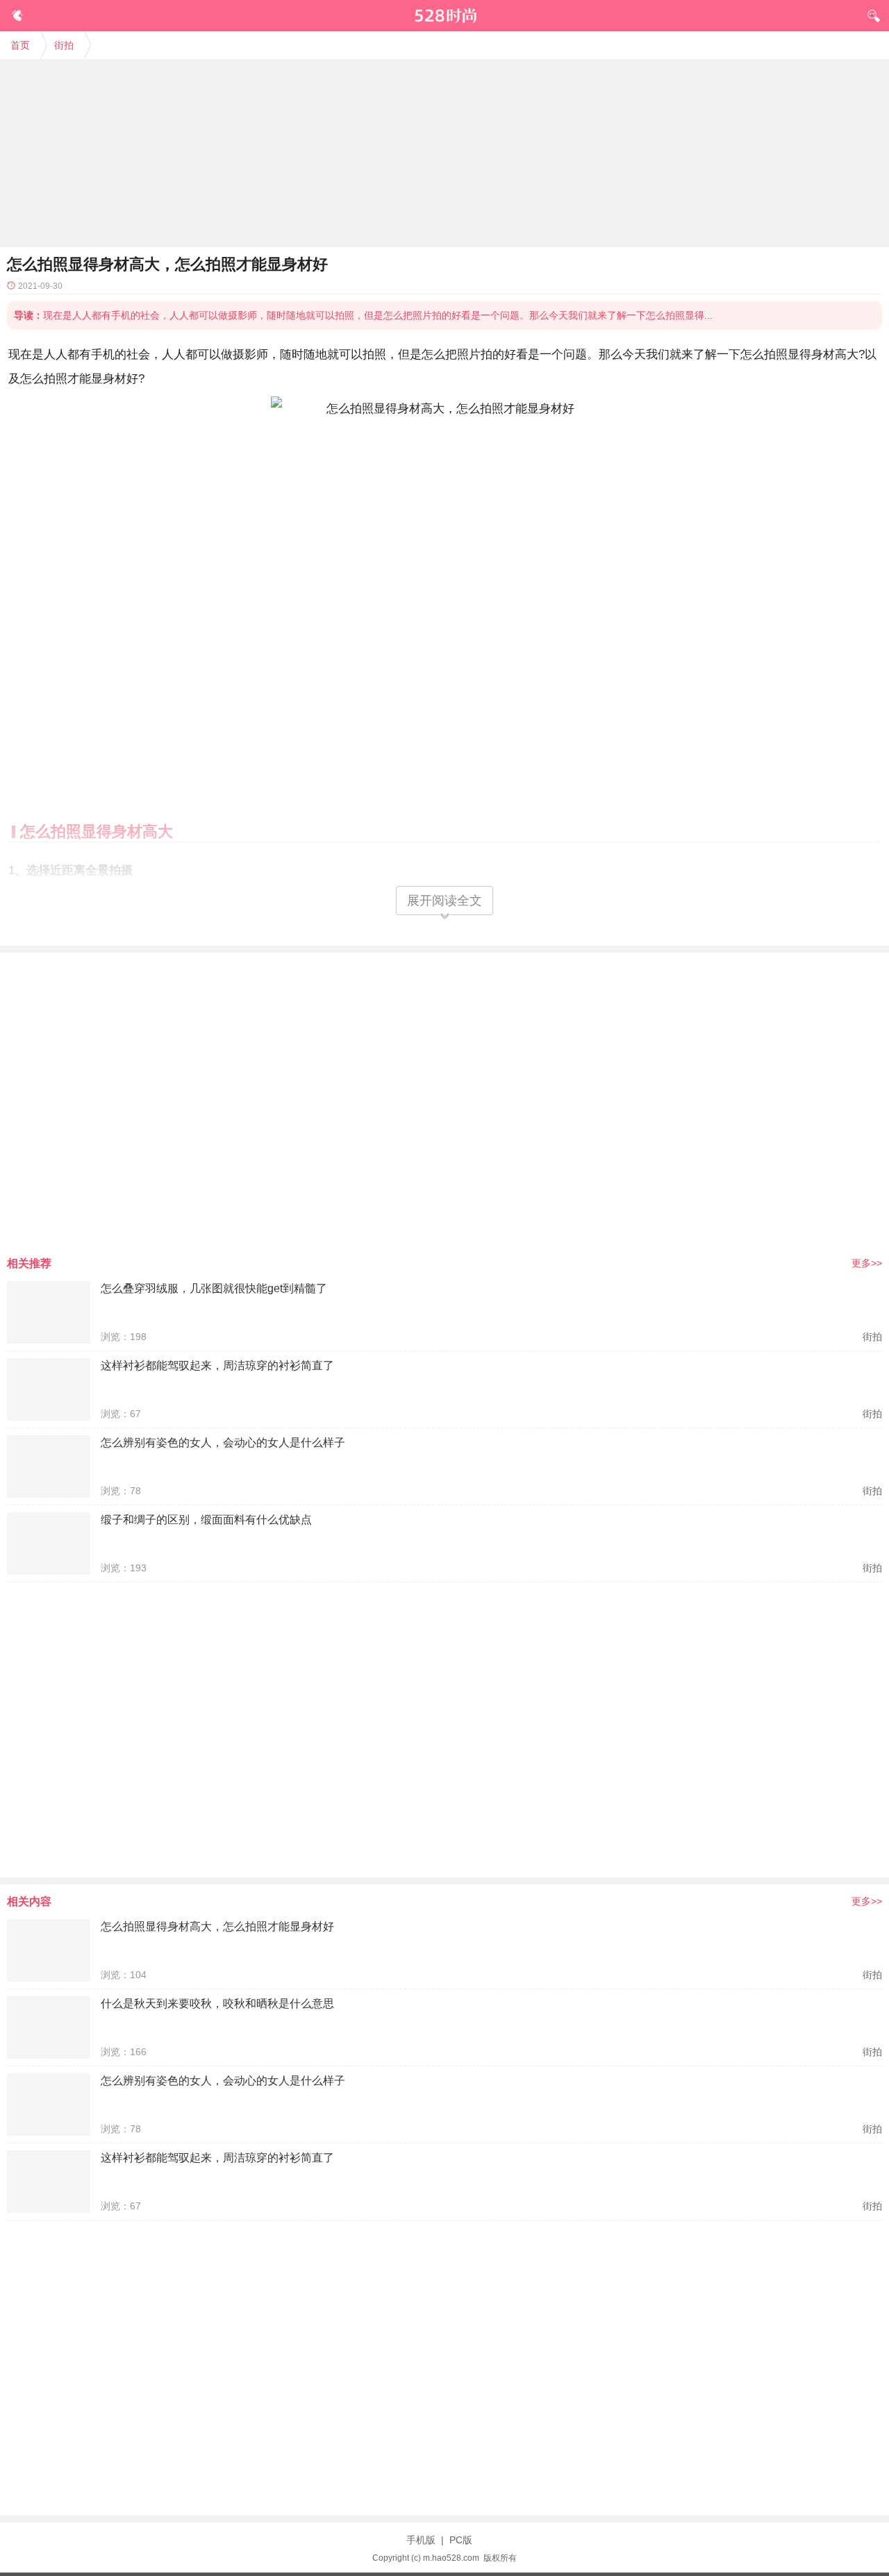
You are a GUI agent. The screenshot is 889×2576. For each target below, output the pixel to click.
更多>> (867, 1263)
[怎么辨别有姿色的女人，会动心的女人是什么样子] (49, 1466)
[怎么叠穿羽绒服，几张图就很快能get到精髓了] (49, 1312)
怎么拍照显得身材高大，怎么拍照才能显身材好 (217, 1926)
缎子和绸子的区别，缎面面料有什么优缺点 (206, 1520)
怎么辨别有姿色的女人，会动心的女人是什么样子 (223, 1442)
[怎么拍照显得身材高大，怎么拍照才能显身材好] (49, 1950)
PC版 (461, 2540)
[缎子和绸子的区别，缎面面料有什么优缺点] (49, 1544)
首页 (20, 45)
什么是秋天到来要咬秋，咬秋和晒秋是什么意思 (217, 2004)
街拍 (64, 45)
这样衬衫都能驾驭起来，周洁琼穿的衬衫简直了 (217, 1365)
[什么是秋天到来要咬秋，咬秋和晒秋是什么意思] (49, 2027)
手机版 (421, 2540)
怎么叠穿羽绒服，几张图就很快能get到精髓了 (214, 1288)
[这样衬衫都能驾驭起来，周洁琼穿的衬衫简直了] (49, 1389)
